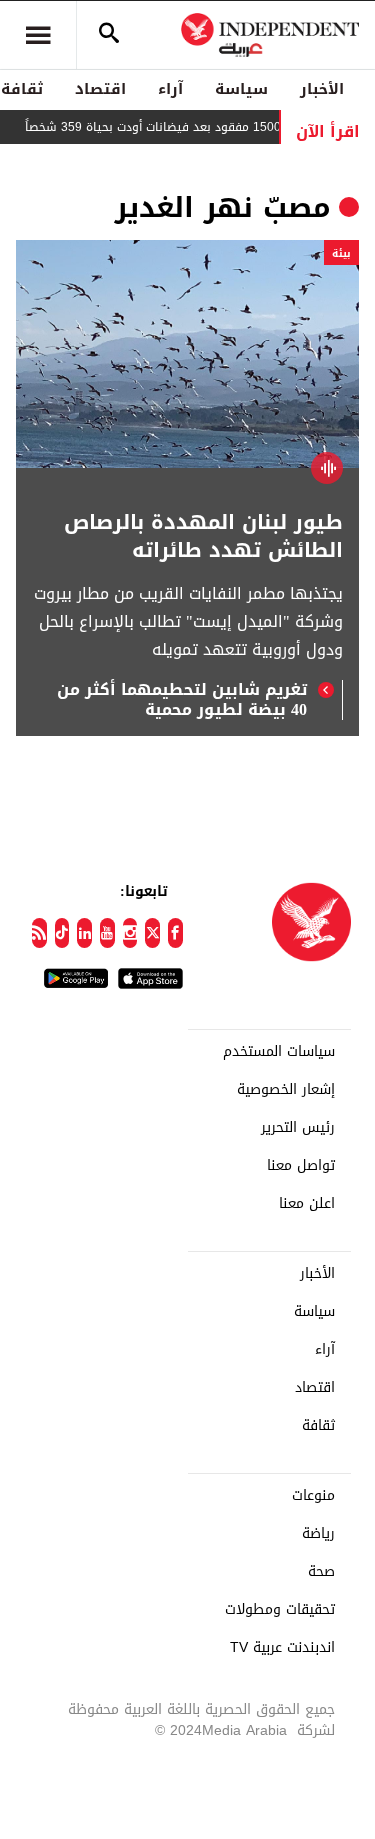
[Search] (109, 35)
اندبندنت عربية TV (282, 1648)
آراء (170, 89)
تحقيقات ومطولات (280, 1610)
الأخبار (322, 89)
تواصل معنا (301, 1166)
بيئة (341, 253)
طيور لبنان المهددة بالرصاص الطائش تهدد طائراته (203, 536)
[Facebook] (175, 933)
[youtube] (107, 933)
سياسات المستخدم (279, 1052)
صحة (321, 1572)
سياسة (241, 89)
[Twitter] (152, 933)
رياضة (318, 1534)
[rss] (39, 933)
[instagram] (130, 933)
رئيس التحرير (298, 1128)
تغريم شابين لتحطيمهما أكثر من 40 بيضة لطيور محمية (182, 700)
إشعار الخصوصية (286, 1090)
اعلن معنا (307, 1204)
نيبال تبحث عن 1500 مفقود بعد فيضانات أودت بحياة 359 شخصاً (197, 127)
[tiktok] (62, 933)
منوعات (313, 1496)
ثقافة (318, 1426)
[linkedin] (84, 933)
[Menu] (38, 35)
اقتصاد (100, 89)
